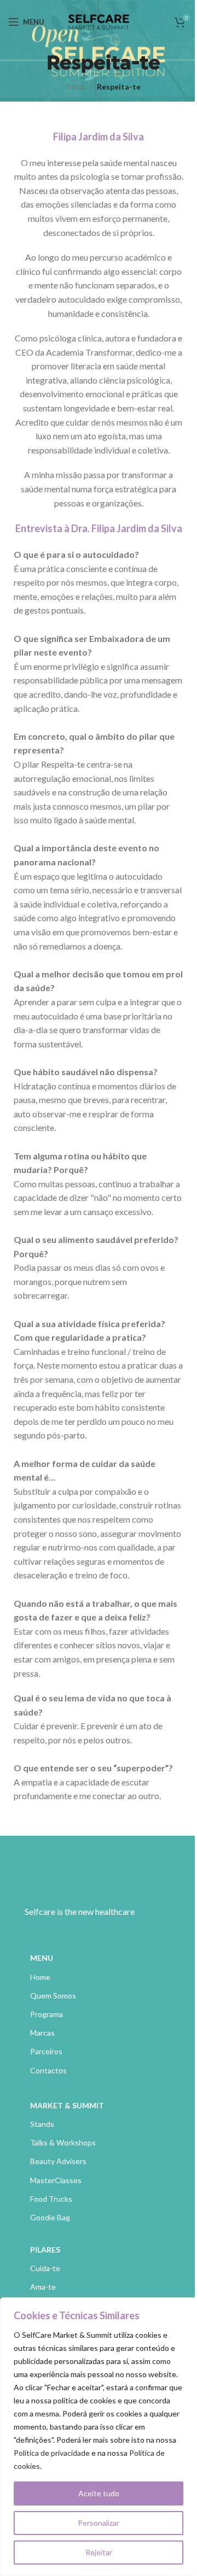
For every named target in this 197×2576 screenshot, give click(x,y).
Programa (47, 2014)
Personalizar (99, 2523)
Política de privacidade (52, 2453)
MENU (42, 1958)
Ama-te (43, 2287)
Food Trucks (51, 2199)
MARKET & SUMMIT (67, 2105)
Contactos (48, 2070)
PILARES (45, 2250)
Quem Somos (53, 1996)
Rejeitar (99, 2552)
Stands (42, 2124)
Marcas (42, 2033)
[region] (99, 2437)
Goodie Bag (50, 2217)
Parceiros (46, 2051)
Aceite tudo (99, 2493)
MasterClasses (56, 2180)
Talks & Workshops (63, 2142)
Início (76, 87)
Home (40, 1977)
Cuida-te (45, 2268)
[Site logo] (99, 21)
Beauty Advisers (58, 2161)
